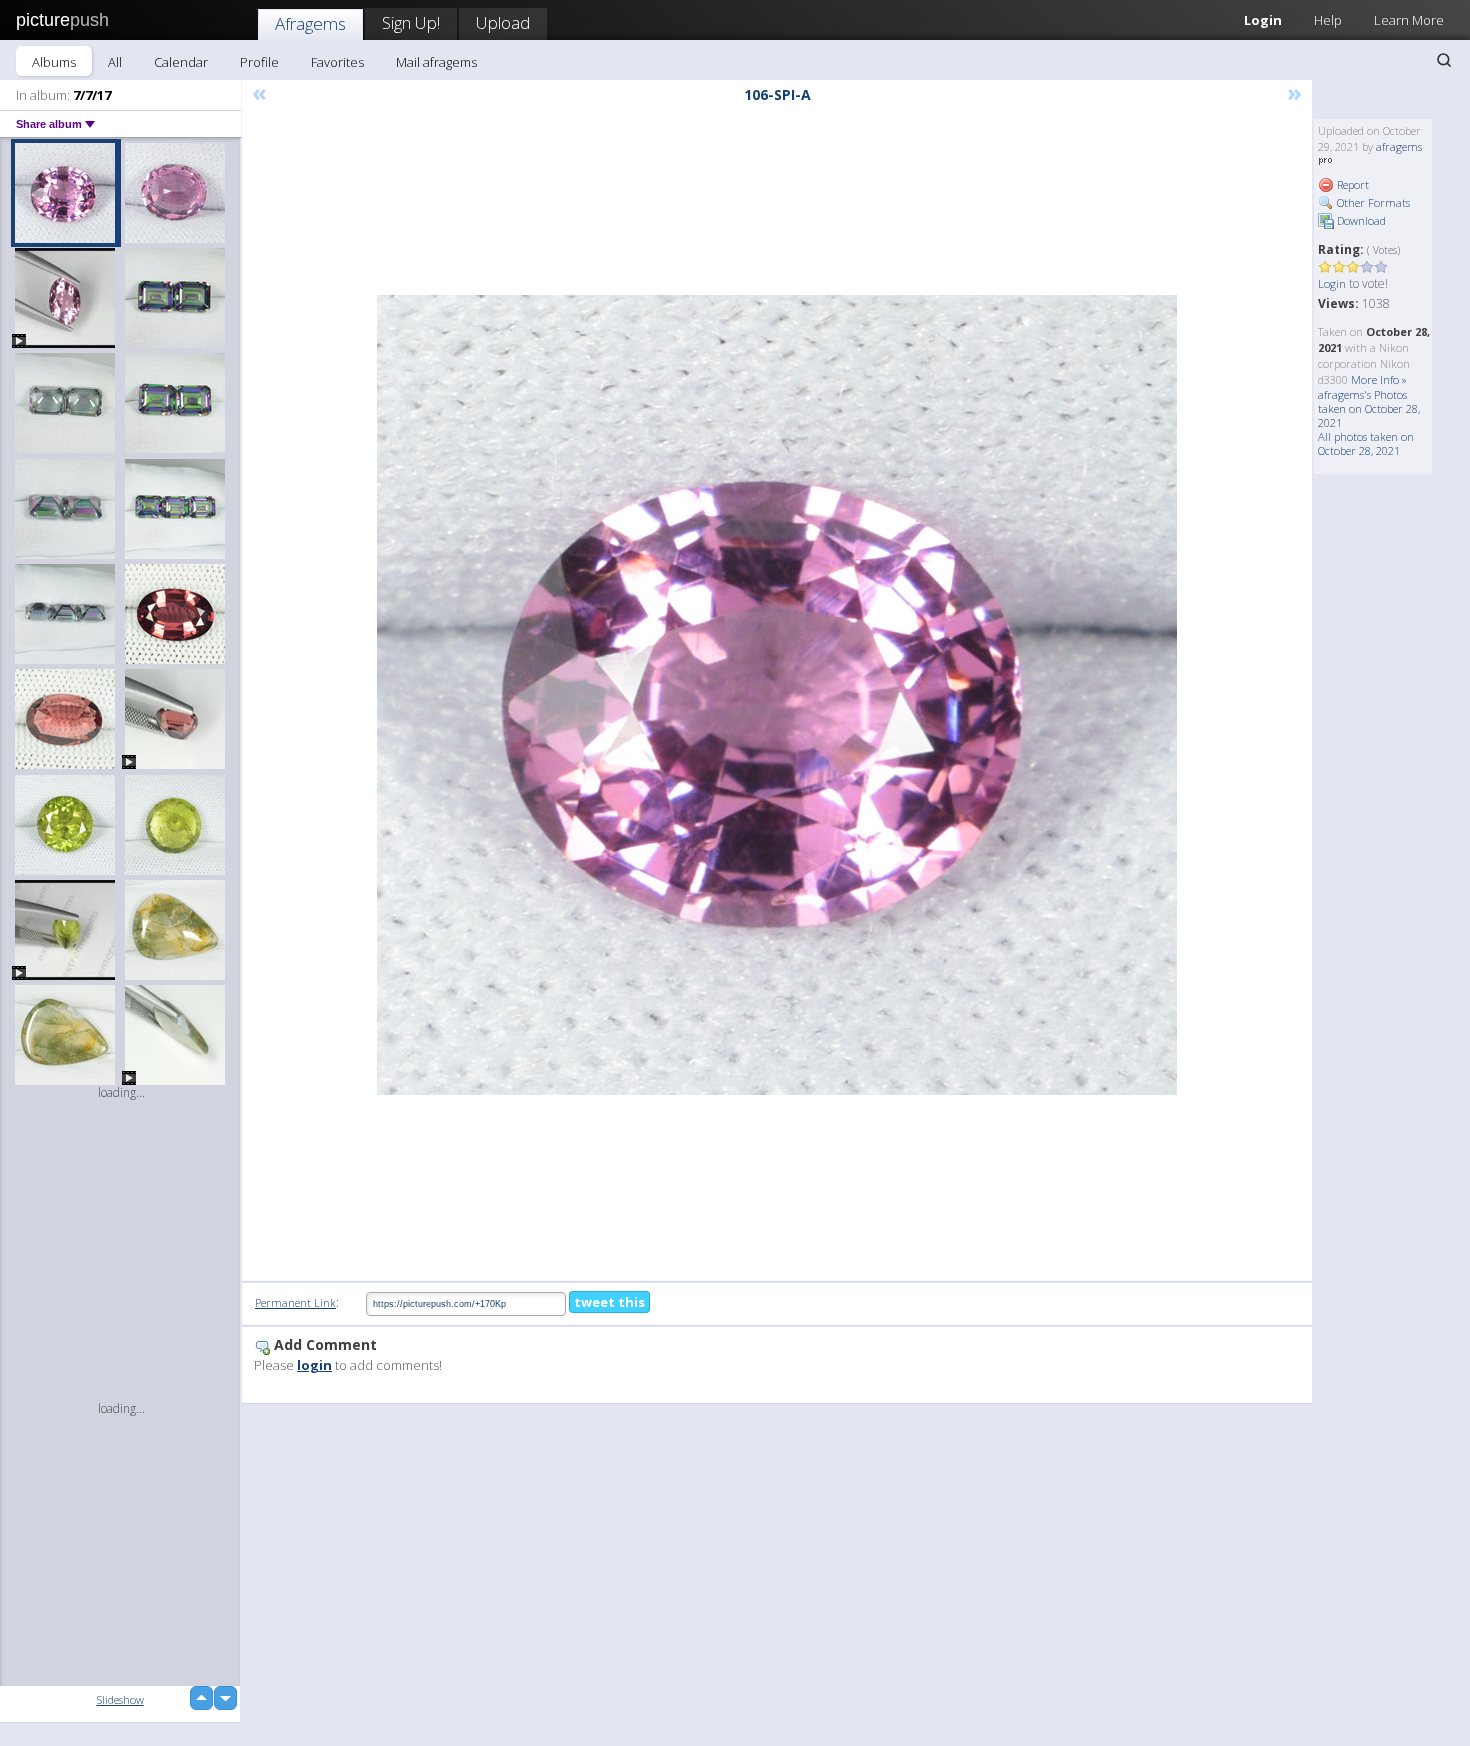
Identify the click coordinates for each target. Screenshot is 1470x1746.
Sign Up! (411, 22)
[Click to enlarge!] (777, 695)
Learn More (1409, 20)
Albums (54, 62)
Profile (259, 62)
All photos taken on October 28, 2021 (1366, 443)
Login (1263, 20)
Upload (503, 22)
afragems (1399, 146)
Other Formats (1372, 202)
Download (1360, 220)
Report (1351, 184)
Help (1328, 20)
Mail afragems (436, 62)
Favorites (337, 62)
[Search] (1444, 60)
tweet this (609, 1302)
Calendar (181, 62)
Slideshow (120, 1699)
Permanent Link (295, 1302)
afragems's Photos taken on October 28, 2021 (1369, 408)
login (314, 1365)
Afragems (310, 23)
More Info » (1379, 379)
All (115, 62)
